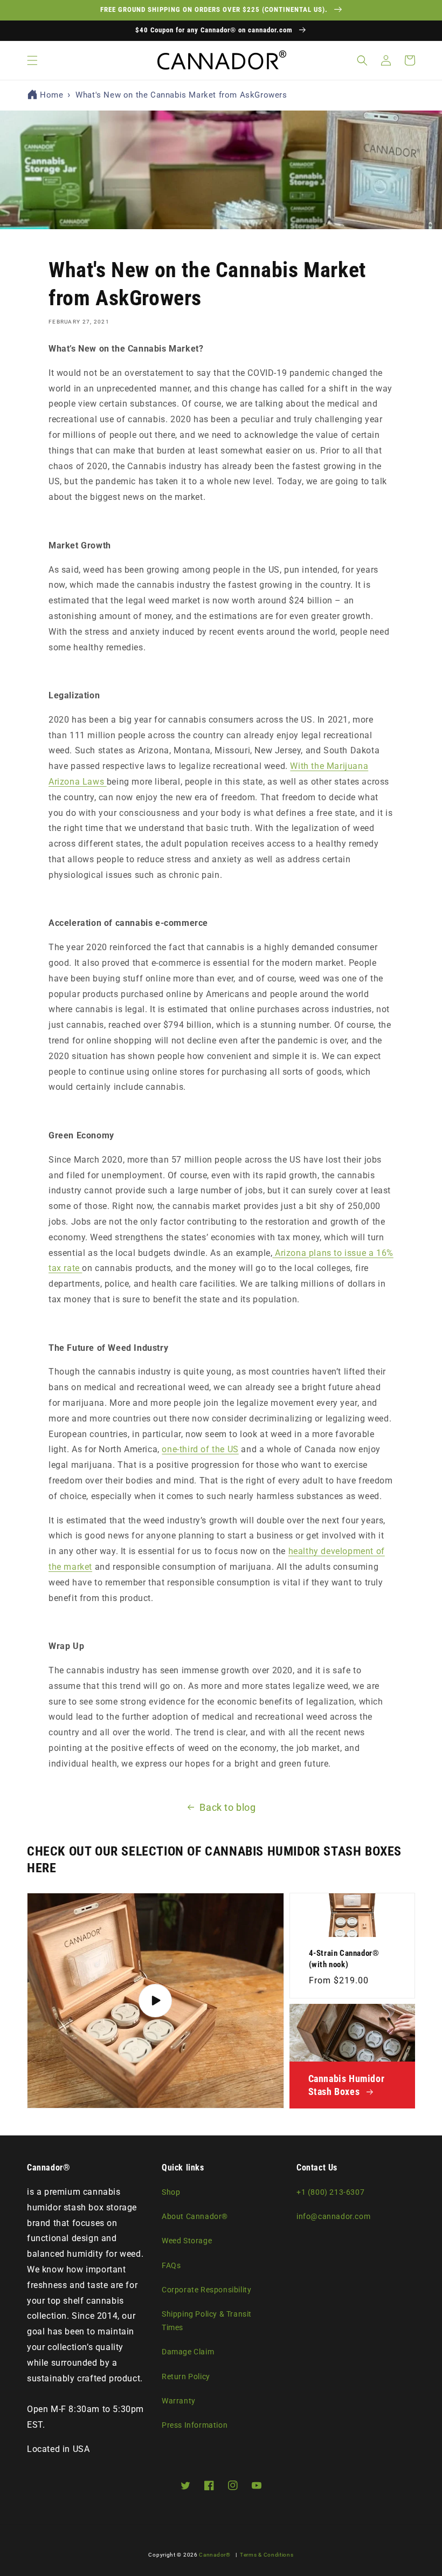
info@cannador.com (333, 2216)
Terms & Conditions (267, 2555)
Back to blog (227, 1807)
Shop (171, 2192)
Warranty (179, 2401)
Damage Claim (188, 2352)
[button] (32, 60)
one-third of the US (200, 1449)
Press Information (195, 2425)
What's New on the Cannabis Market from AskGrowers (181, 95)
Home (51, 95)
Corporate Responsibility (206, 2290)
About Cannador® (195, 2216)
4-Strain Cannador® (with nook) (344, 1959)
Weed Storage (187, 2241)
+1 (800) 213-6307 (330, 2192)
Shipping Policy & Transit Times (207, 2321)
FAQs (171, 2265)
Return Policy (186, 2376)
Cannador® (215, 2555)
